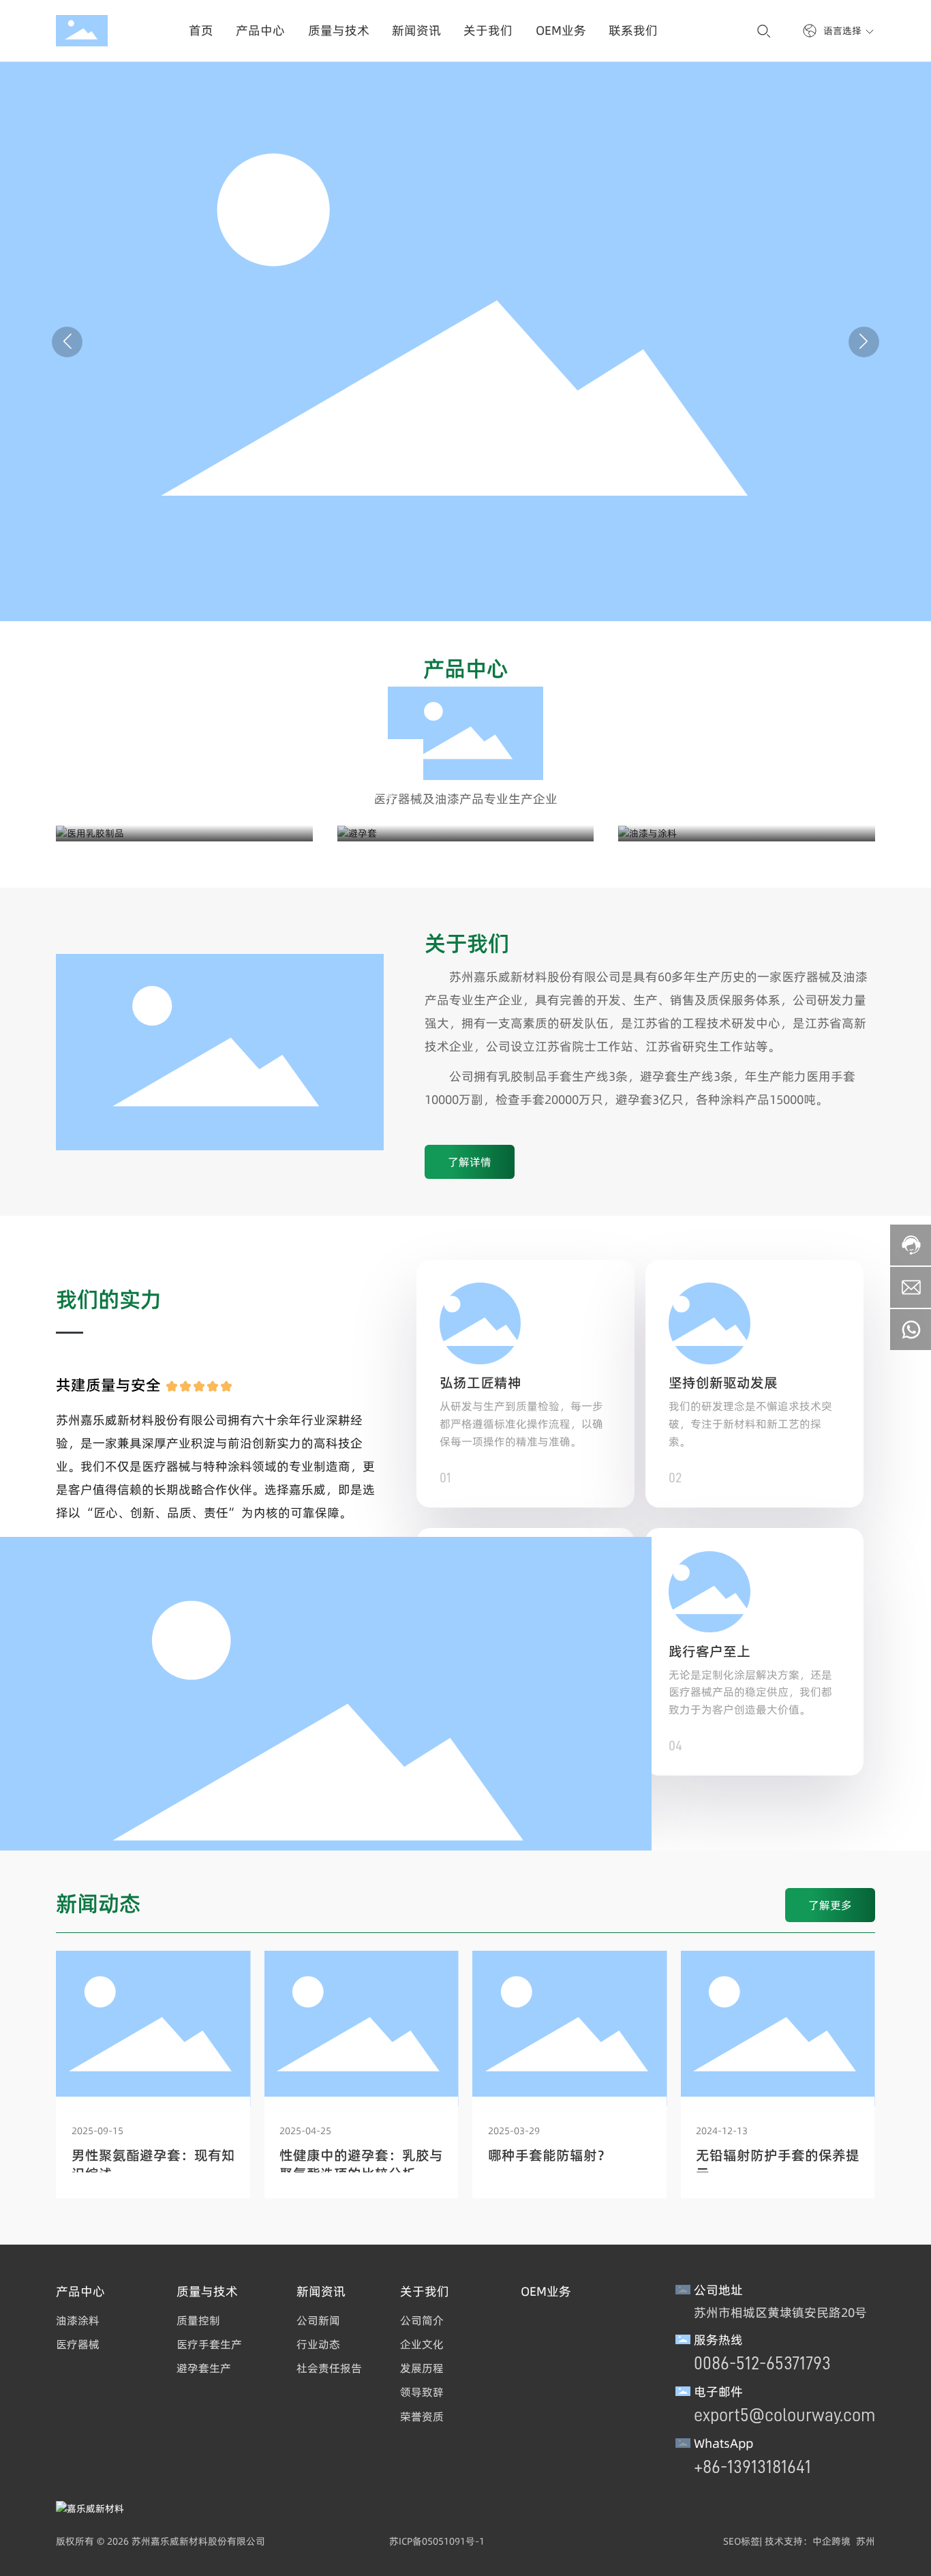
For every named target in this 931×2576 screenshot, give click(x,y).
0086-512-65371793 (762, 2363)
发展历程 (422, 2368)
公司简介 (422, 2320)
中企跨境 (831, 2541)
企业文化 (422, 2344)
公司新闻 (318, 2320)
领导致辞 (422, 2392)
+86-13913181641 (752, 2467)
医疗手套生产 (209, 2344)
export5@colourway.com (784, 2415)
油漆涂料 (78, 2320)
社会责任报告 (329, 2368)
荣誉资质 (422, 2416)
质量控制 (198, 2320)
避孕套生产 (204, 2368)
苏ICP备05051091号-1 (437, 2541)
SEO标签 (742, 2541)
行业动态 (318, 2344)
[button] (864, 342)
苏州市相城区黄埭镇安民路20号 (780, 2312)
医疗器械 (78, 2344)
